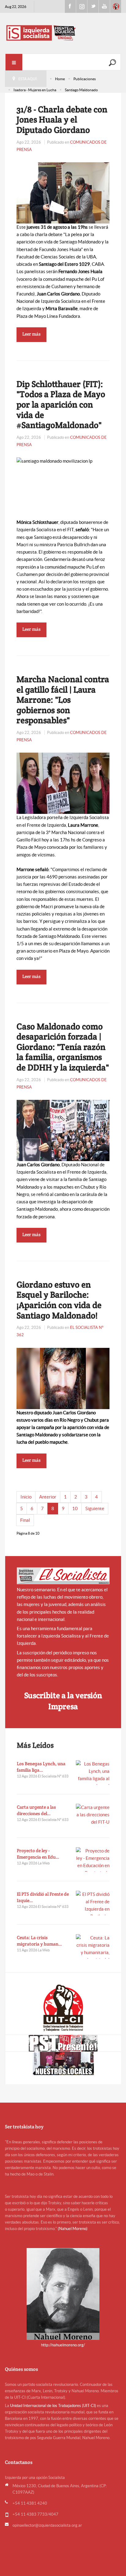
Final (25, 1520)
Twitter (93, 6)
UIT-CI (116, 6)
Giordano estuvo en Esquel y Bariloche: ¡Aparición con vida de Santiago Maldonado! (59, 1300)
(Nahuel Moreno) (73, 2229)
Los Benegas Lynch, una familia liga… (41, 1767)
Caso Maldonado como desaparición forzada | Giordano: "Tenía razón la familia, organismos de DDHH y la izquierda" (63, 1047)
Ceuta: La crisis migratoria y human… (39, 1941)
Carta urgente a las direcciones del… (36, 1810)
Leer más (31, 334)
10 (75, 1508)
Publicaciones (85, 79)
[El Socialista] (63, 1576)
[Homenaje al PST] (63, 2043)
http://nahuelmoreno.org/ (63, 2345)
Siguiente (95, 1508)
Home (60, 79)
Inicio (26, 1497)
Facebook (70, 6)
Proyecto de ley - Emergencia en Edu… (38, 1854)
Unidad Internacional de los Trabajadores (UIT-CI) (53, 2406)
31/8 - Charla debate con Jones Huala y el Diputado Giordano (62, 120)
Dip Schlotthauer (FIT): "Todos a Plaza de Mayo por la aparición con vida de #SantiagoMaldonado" (61, 404)
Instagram (82, 6)
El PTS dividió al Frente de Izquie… (43, 1897)
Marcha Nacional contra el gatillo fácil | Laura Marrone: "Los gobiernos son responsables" (63, 700)
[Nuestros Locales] (63, 2063)
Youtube (104, 6)
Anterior (48, 1497)
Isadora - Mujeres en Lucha (35, 90)
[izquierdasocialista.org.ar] (63, 33)
